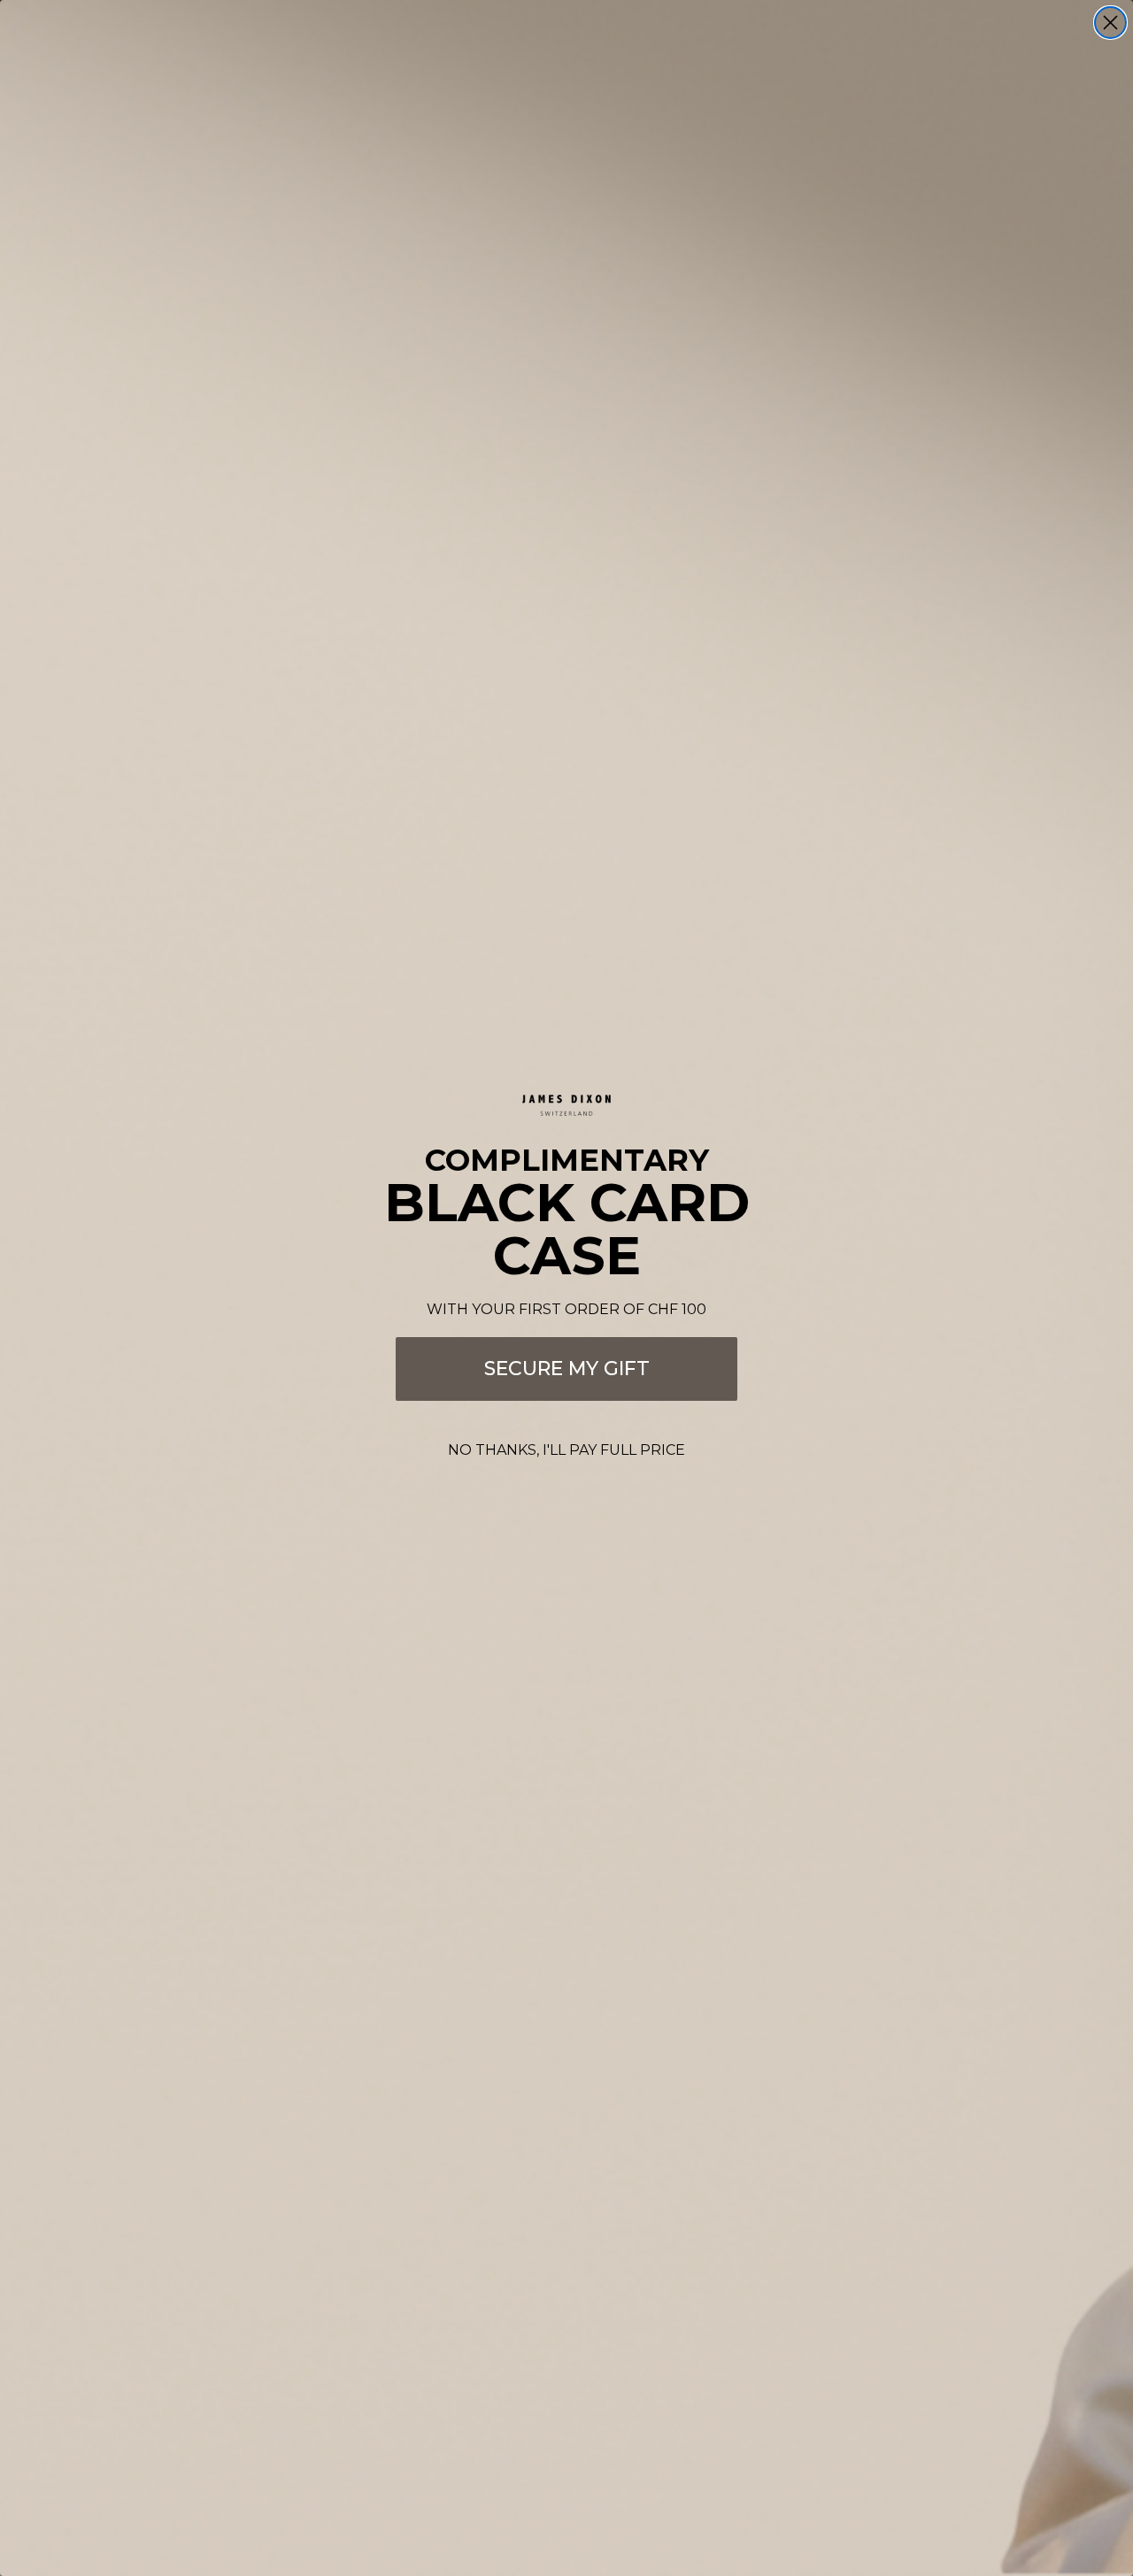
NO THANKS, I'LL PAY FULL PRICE (566, 1450)
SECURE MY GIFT (567, 1369)
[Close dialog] (1110, 23)
